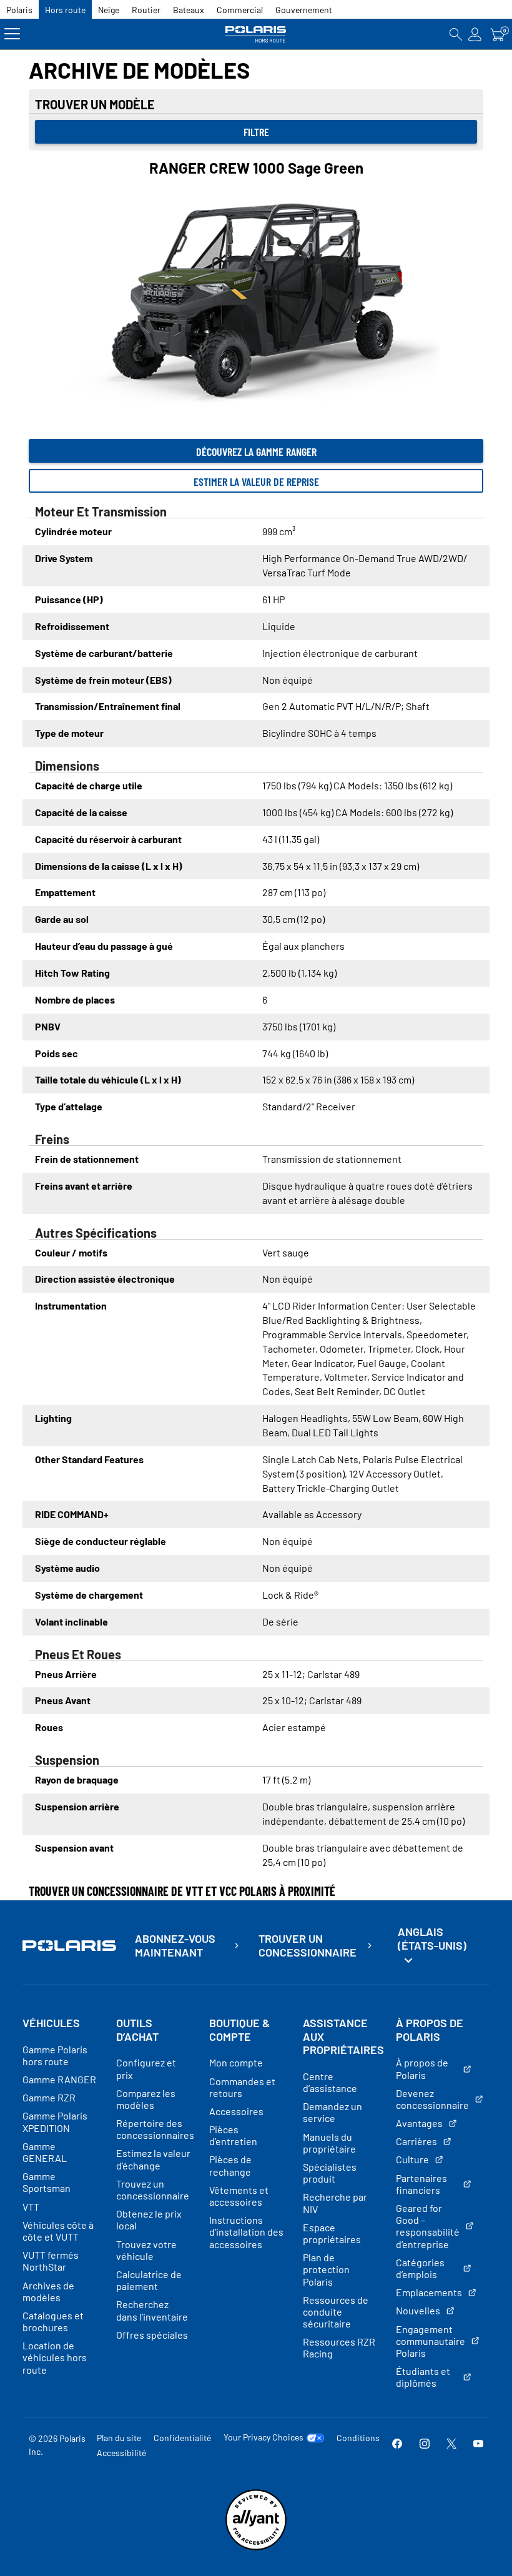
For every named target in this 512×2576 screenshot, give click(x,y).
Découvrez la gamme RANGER (256, 452)
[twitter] (451, 2445)
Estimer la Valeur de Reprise (256, 481)
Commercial (240, 10)
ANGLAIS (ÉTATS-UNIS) (432, 1938)
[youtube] (478, 2445)
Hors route (65, 10)
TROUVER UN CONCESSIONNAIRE (308, 1946)
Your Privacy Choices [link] (263, 2437)
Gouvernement (304, 10)
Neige (109, 10)
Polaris (19, 10)
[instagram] (425, 2445)
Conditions (358, 2438)
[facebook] (397, 2445)
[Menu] (12, 34)
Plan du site (119, 2438)
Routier (146, 10)
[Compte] (475, 34)
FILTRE (256, 132)
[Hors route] (256, 34)
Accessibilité (121, 2453)
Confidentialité (182, 2438)
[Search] (456, 34)
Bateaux (189, 10)
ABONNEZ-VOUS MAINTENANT (175, 1946)
